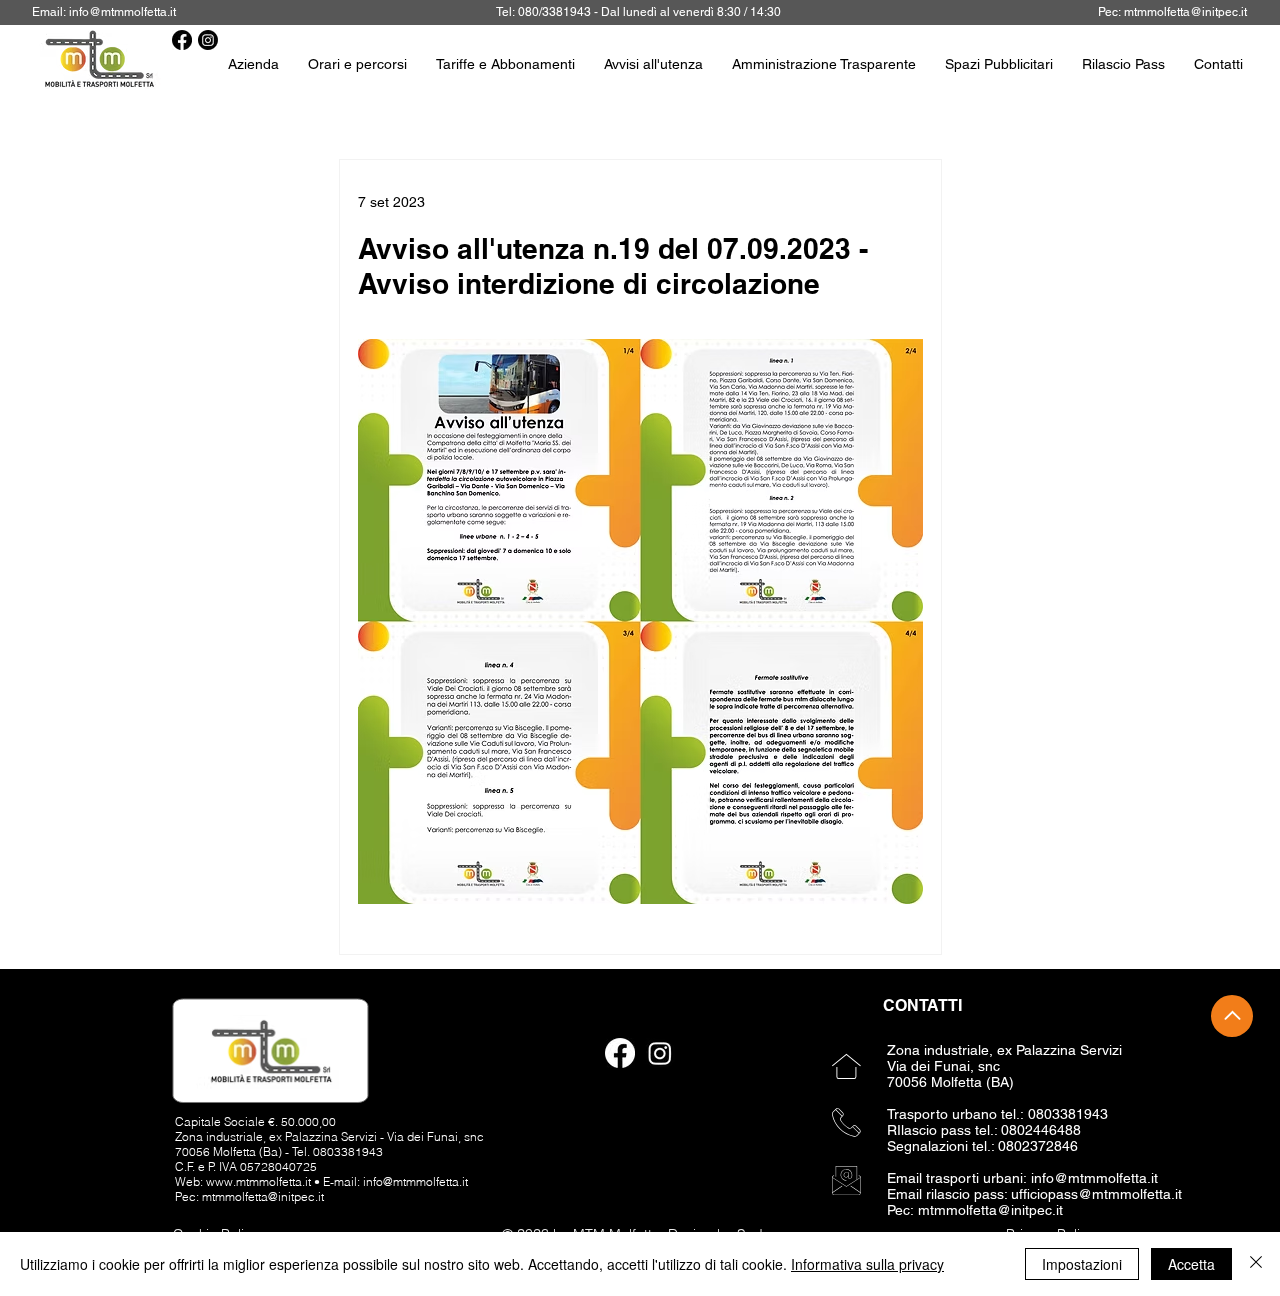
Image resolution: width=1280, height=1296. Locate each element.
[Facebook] (182, 40)
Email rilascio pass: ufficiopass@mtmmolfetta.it (1034, 1194)
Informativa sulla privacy (867, 1264)
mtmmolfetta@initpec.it (1185, 12)
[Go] (1232, 1016)
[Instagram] (208, 40)
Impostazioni (1082, 1264)
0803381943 (348, 1151)
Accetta (1191, 1264)
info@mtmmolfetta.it (122, 12)
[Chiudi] (1256, 1264)
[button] (1124, 64)
